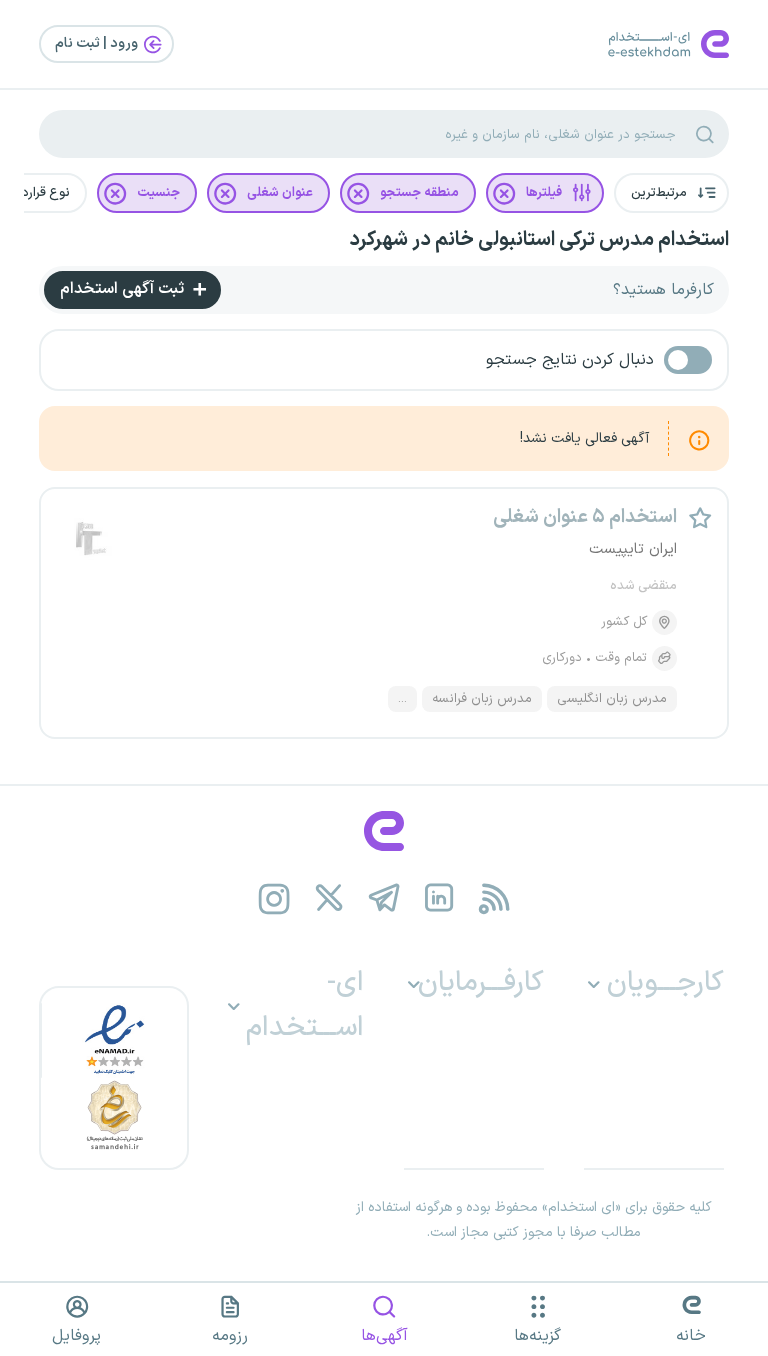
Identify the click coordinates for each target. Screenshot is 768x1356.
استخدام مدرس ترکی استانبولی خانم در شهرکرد (539, 240)
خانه (691, 1336)
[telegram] (384, 898)
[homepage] (384, 831)
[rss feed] (494, 898)
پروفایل (76, 1336)
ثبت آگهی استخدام (124, 289)
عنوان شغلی (280, 193)
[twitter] (329, 898)
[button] (671, 193)
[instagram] (274, 898)
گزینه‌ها (537, 1336)
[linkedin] (439, 898)
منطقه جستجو (419, 193)
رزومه (230, 1336)
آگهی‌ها (384, 1336)
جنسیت (158, 193)
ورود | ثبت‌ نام (98, 43)
